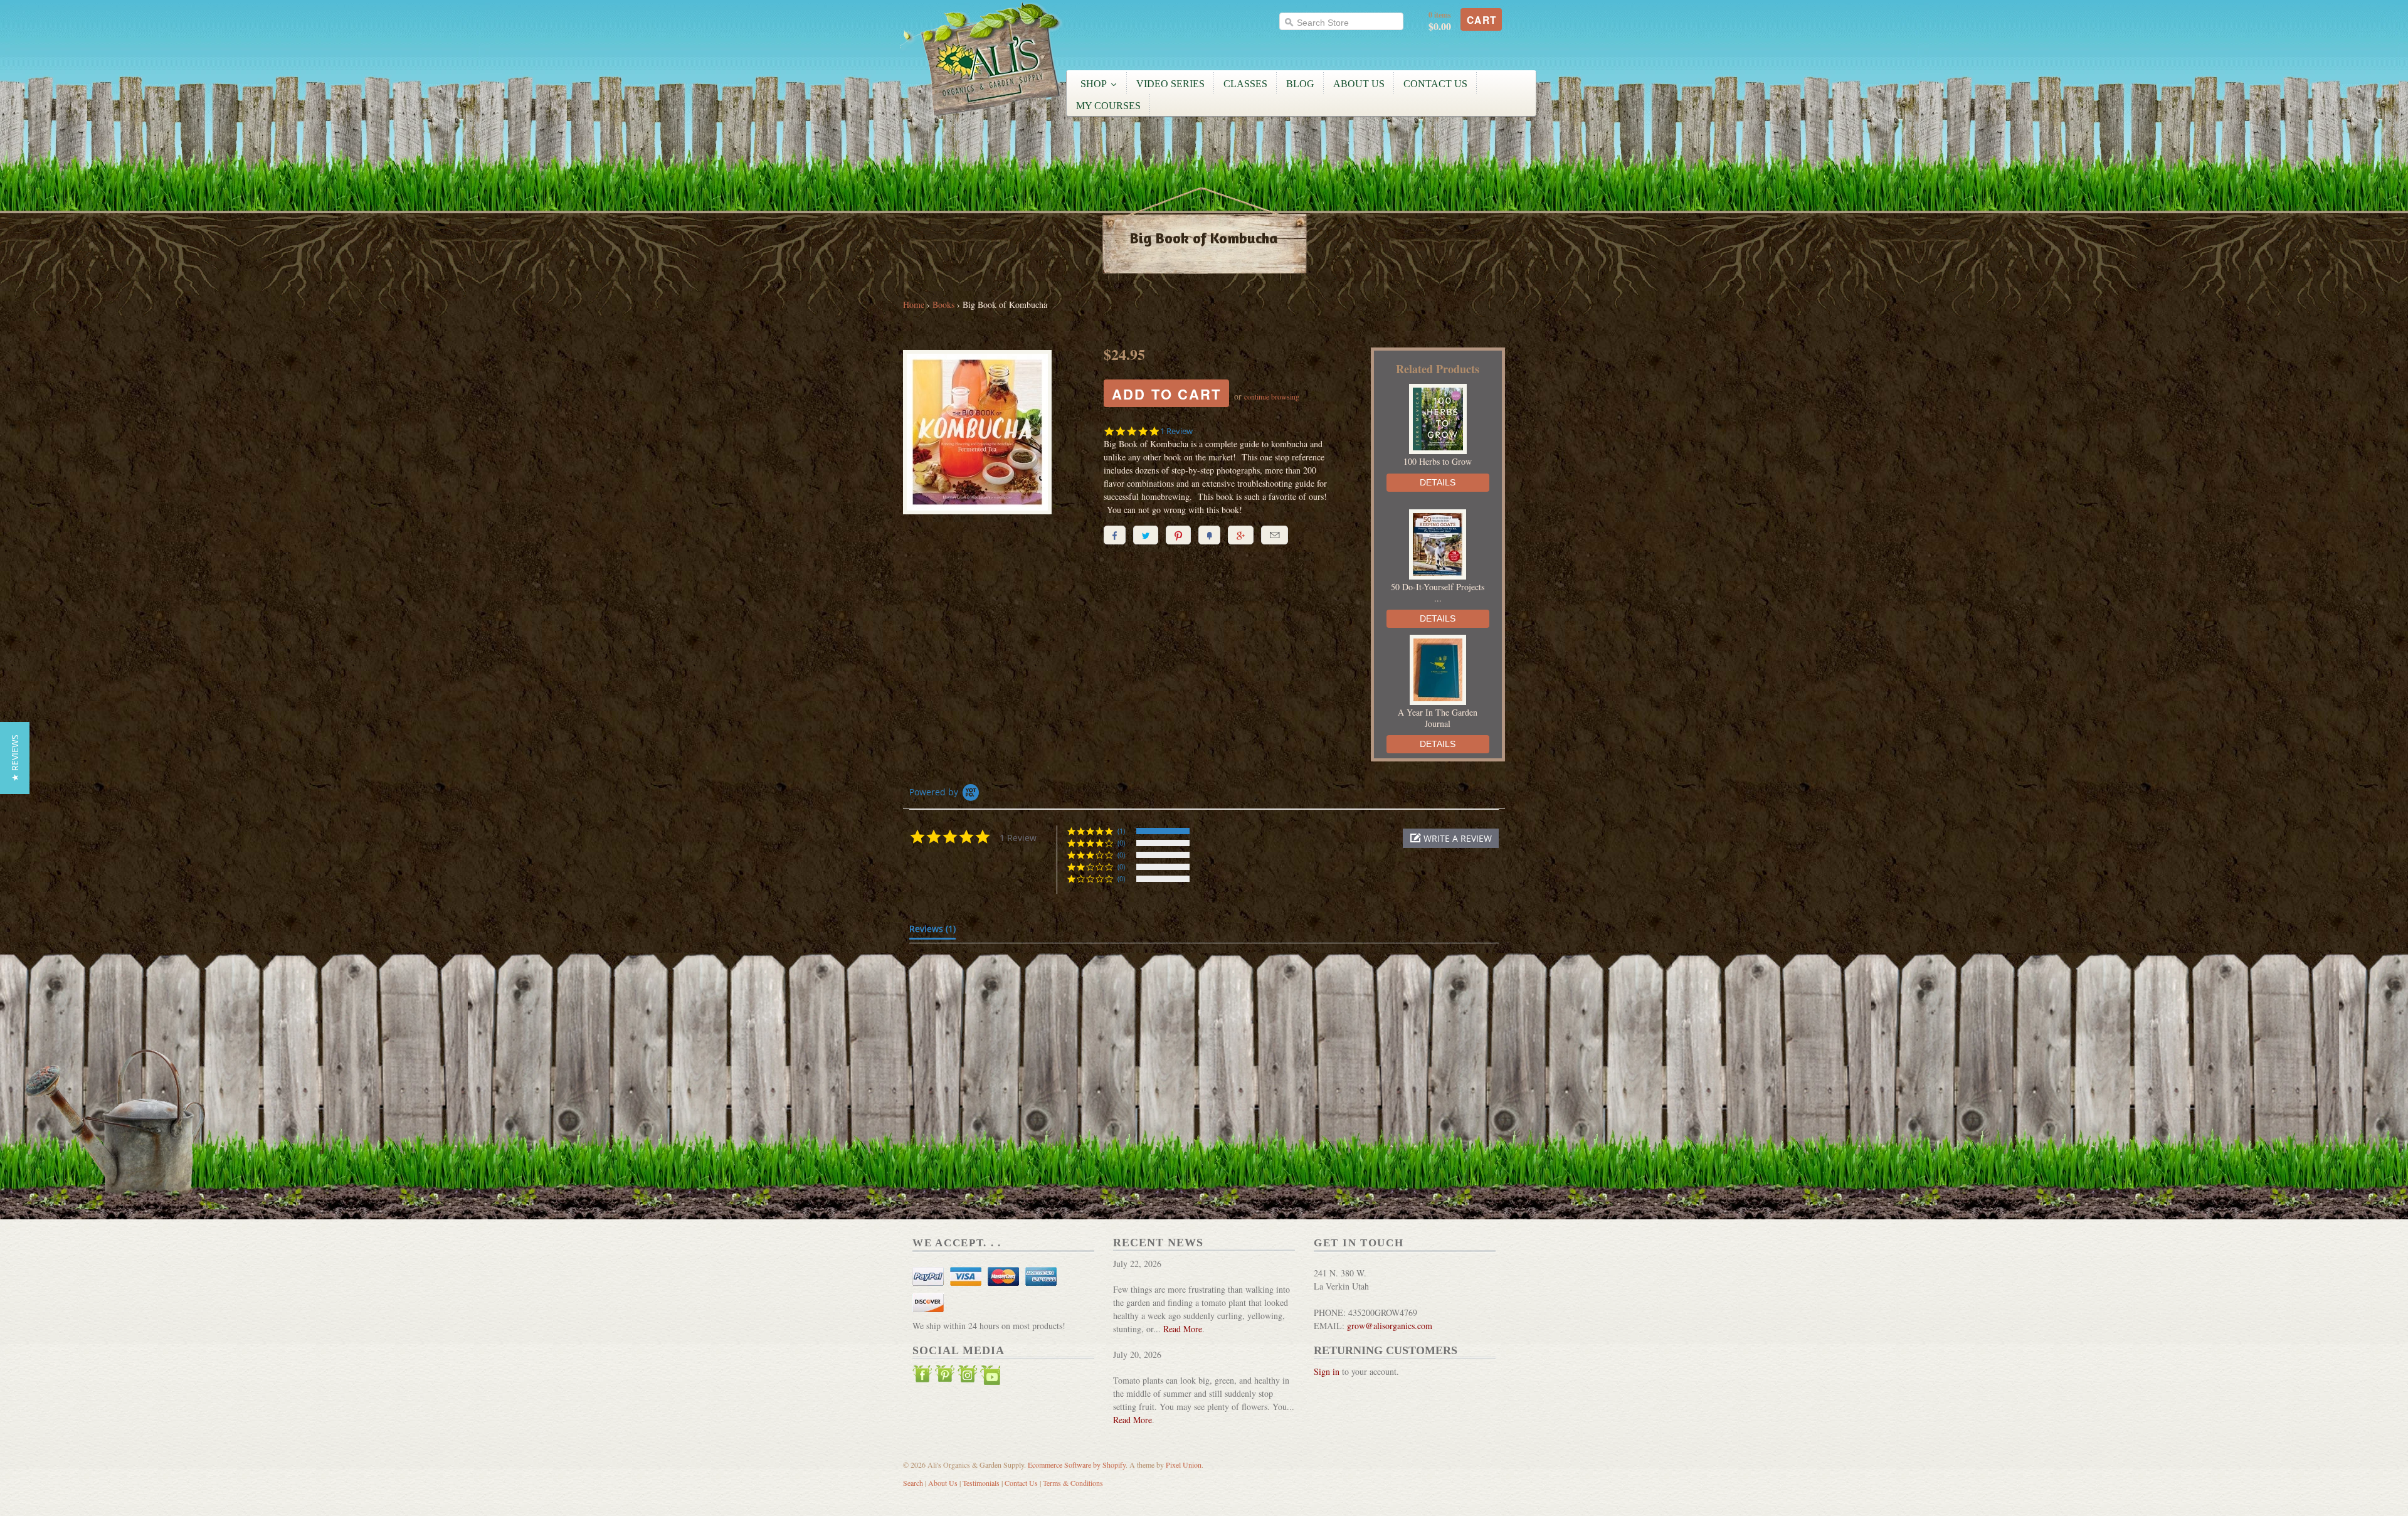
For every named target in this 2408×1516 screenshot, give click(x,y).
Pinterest (945, 1377)
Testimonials (981, 1483)
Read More (1183, 1329)
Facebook (922, 1377)
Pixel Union (1184, 1465)
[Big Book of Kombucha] (994, 434)
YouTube (990, 1377)
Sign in (1327, 1371)
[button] (1451, 838)
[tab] (932, 931)
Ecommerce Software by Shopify (1077, 1465)
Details (1438, 482)
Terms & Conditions (1073, 1483)
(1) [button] (1121, 831)
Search (913, 1483)
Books (943, 305)
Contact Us (1021, 1483)
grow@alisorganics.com (1390, 1326)
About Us (943, 1483)
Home (914, 305)
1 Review (1176, 431)
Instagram (968, 1377)
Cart (1482, 20)
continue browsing (1272, 396)
